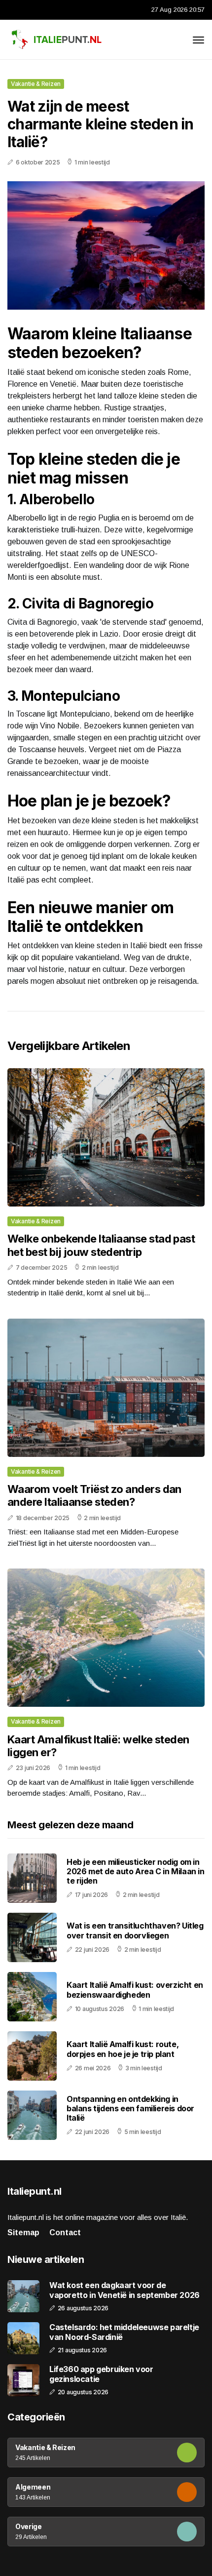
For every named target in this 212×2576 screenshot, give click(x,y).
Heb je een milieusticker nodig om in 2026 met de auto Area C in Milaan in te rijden (136, 1871)
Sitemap (23, 2233)
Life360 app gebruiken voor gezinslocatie (101, 2374)
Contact (65, 2233)
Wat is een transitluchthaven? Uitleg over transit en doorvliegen (135, 1930)
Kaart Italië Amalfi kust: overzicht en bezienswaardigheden (135, 1990)
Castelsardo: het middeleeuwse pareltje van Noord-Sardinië (124, 2332)
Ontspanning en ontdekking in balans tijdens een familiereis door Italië (130, 2108)
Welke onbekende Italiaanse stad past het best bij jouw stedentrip (101, 1245)
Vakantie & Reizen (36, 84)
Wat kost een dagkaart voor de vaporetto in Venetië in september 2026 (124, 2290)
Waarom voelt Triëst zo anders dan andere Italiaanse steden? (94, 1495)
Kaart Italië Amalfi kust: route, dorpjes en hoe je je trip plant (123, 2049)
